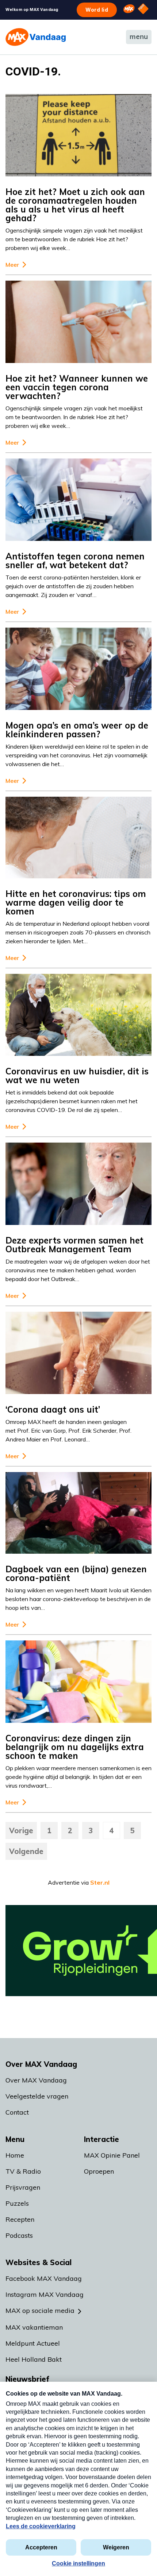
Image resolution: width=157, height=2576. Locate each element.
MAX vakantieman (34, 2327)
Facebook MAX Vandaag (44, 2278)
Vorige (21, 1830)
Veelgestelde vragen (37, 2096)
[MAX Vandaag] (36, 37)
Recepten (20, 2219)
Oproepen (99, 2171)
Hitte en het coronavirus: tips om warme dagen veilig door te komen (76, 902)
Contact (17, 2112)
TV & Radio (23, 2171)
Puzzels (17, 2203)
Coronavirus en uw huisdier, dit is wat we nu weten (77, 1076)
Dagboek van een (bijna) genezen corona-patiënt (76, 1573)
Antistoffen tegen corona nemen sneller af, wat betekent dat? (75, 561)
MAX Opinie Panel (112, 2155)
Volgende (26, 1851)
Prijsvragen (23, 2187)
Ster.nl (100, 1882)
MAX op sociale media (40, 2310)
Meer (12, 265)
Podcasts (19, 2235)
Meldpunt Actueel (33, 2343)
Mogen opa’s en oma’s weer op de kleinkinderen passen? (77, 730)
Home (15, 2155)
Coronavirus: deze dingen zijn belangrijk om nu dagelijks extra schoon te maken (75, 1747)
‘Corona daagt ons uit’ (53, 1409)
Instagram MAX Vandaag (45, 2294)
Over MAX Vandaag (36, 2080)
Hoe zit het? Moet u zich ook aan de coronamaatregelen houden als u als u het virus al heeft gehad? (75, 205)
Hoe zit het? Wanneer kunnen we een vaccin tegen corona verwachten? (77, 387)
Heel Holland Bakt (34, 2359)
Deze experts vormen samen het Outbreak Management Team (74, 1245)
